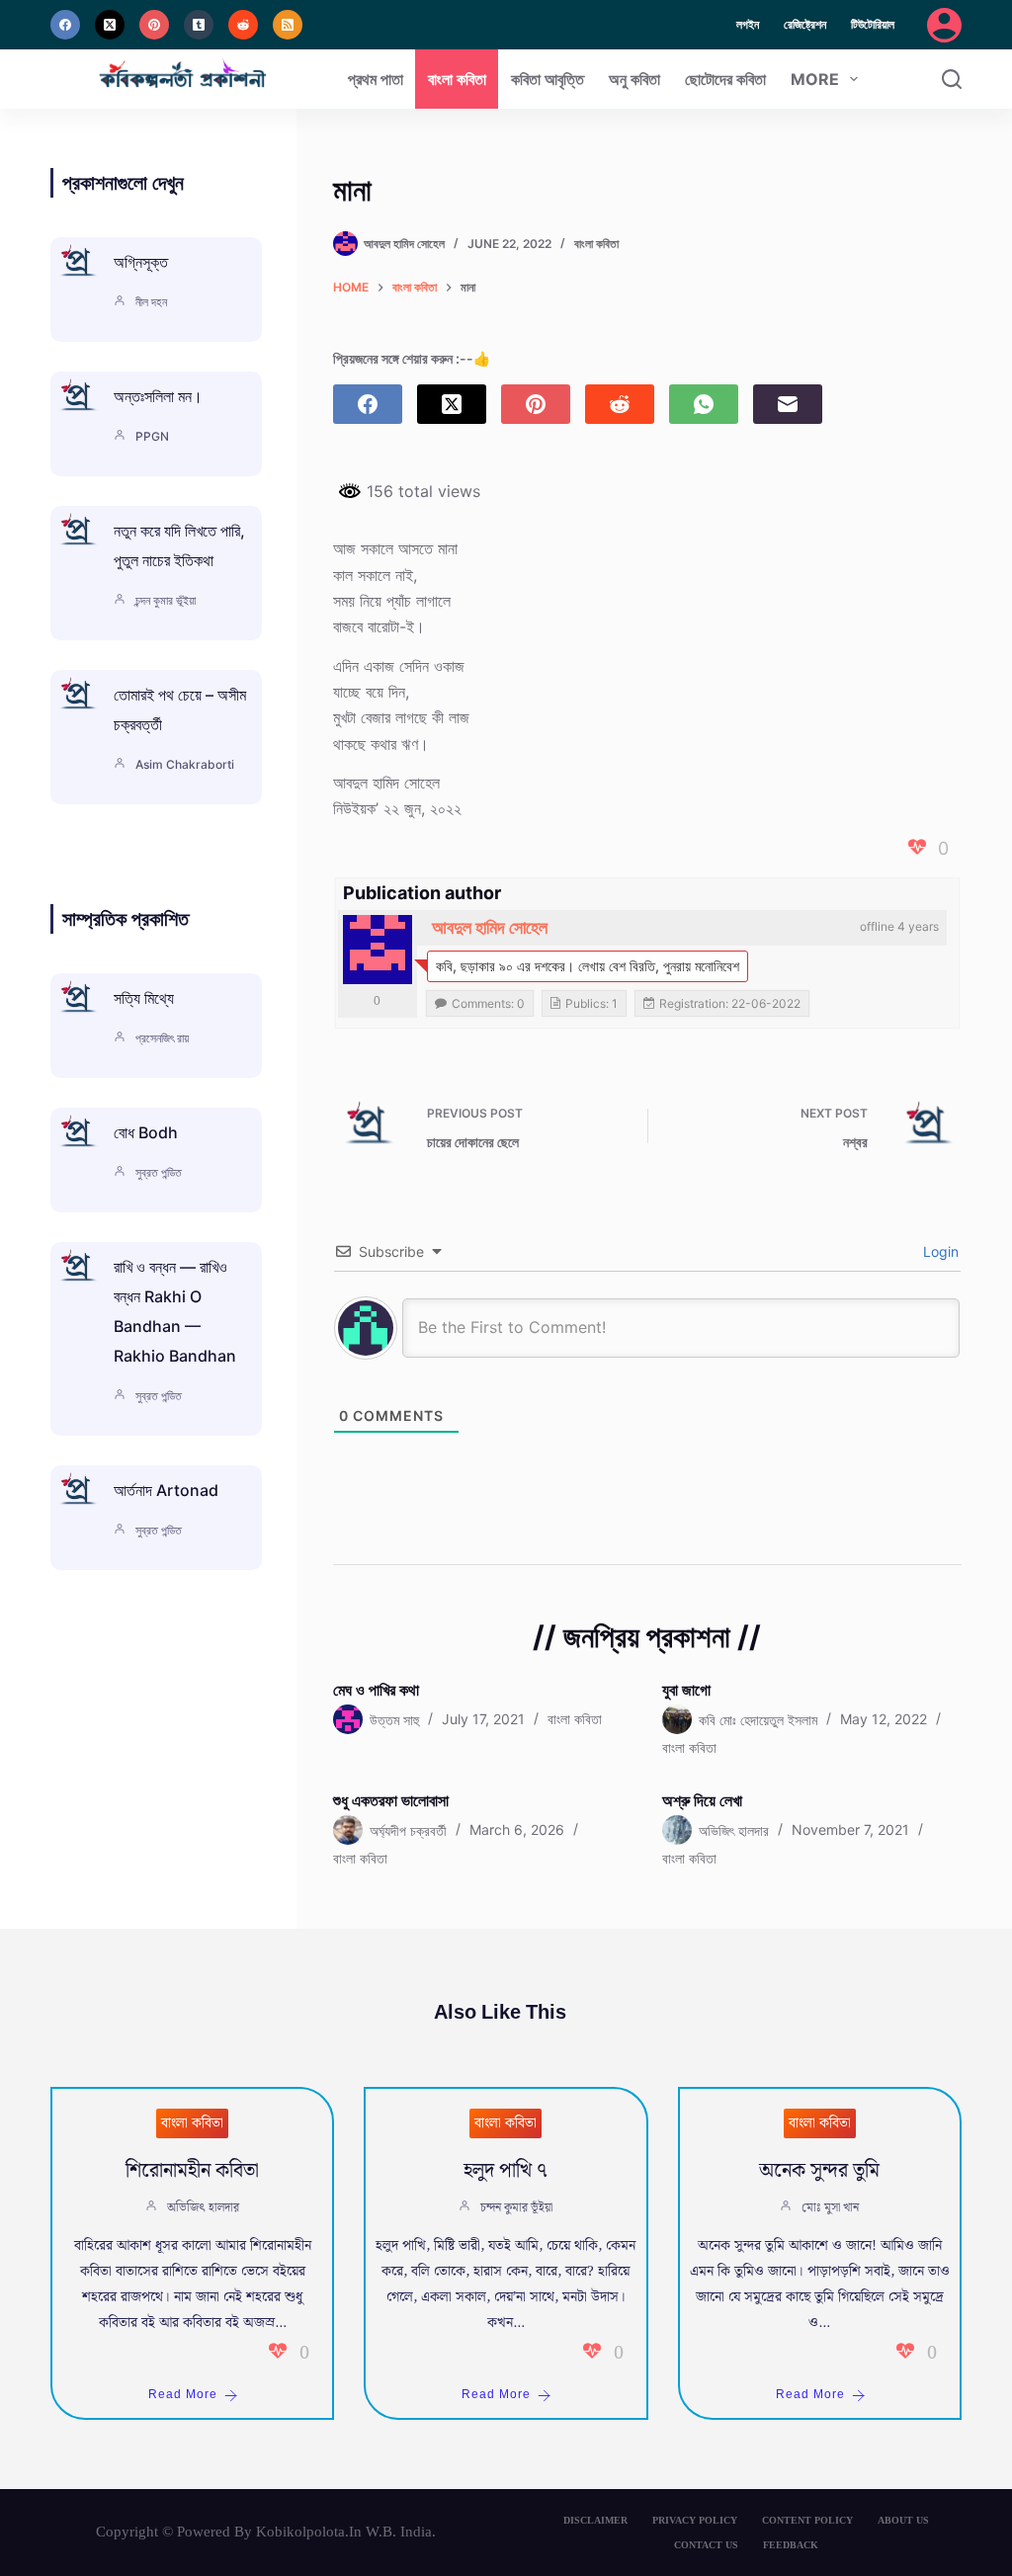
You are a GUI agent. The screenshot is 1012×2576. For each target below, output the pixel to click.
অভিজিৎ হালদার (203, 2208)
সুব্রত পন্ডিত (159, 1172)
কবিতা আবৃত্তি (548, 79)
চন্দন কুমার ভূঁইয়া (166, 600)
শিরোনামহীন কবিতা (192, 2171)
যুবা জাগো (686, 1690)
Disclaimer (595, 2520)
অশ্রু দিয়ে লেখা (702, 1800)
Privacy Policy (695, 2520)
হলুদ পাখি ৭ (506, 2171)
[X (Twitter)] (110, 25)
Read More (183, 2395)
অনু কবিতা (634, 79)
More (815, 79)
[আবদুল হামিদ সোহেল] (378, 950)
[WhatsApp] (704, 404)
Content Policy (807, 2520)
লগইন (748, 24)
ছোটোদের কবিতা (725, 79)
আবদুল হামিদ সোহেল (490, 927)
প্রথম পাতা (376, 79)
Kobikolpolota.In (309, 2532)
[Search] (952, 79)
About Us (903, 2520)
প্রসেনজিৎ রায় (162, 1038)
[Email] (788, 404)
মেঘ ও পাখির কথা (376, 1690)
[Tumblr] (199, 25)
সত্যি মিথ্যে (144, 998)
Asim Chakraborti (185, 764)
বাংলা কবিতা (457, 79)
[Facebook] (65, 25)
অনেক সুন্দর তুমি (819, 2171)
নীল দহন (151, 302)
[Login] (944, 25)
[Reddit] (243, 25)
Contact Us (706, 2545)
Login (939, 1251)
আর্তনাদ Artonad (166, 1490)
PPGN (152, 436)
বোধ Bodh (146, 1132)
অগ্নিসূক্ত (141, 262)
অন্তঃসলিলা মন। (158, 396)
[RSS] (288, 25)
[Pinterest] (154, 25)
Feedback (791, 2545)
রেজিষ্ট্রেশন (805, 24)
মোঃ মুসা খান (830, 2208)
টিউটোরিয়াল (873, 24)
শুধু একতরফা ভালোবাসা (391, 1800)
